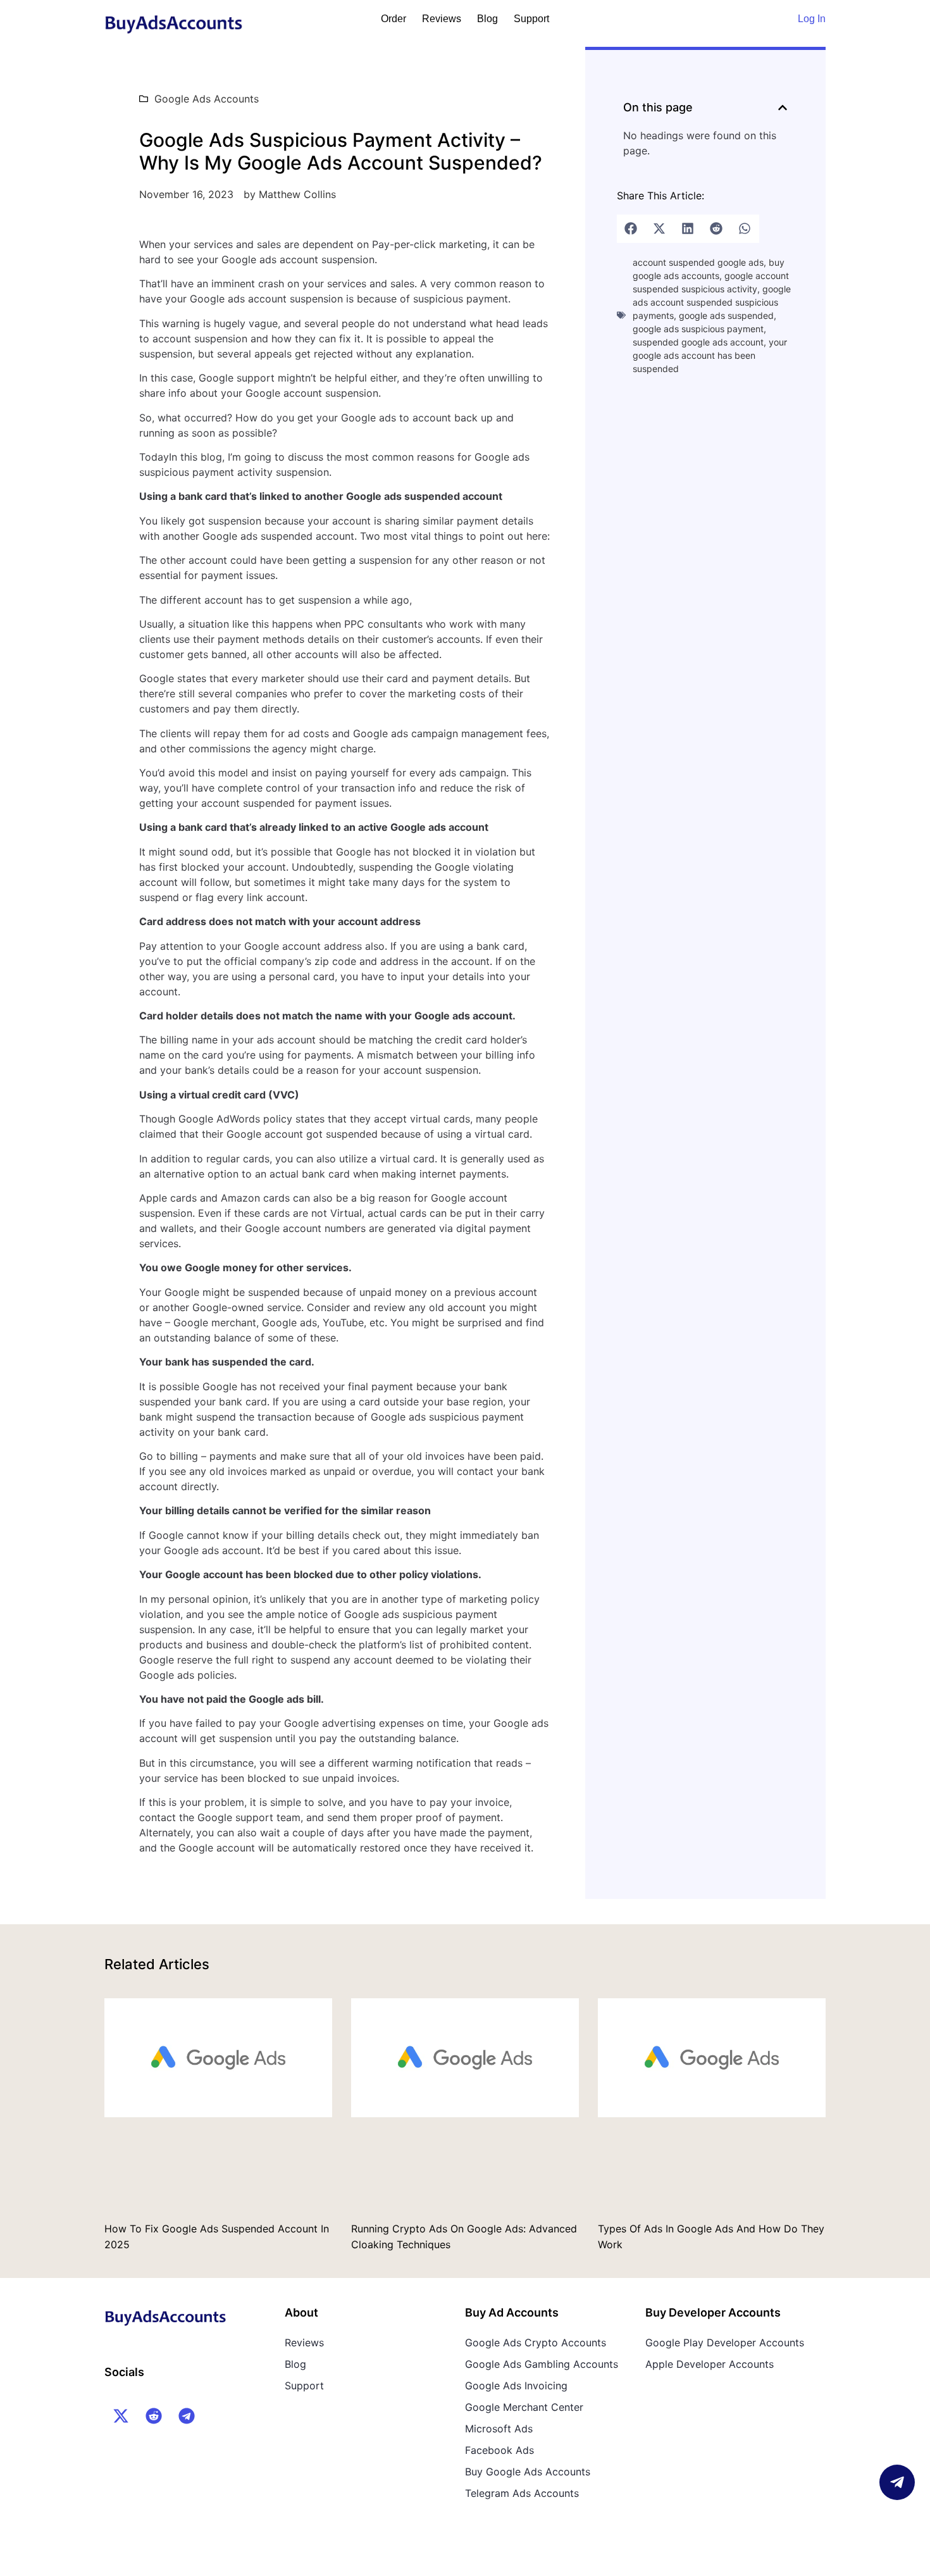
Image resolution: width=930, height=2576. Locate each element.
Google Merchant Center (524, 2407)
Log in (812, 19)
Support (531, 19)
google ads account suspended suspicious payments (712, 302)
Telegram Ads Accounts (522, 2493)
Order (394, 19)
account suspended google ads (698, 262)
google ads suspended (726, 315)
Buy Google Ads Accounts (528, 2472)
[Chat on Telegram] (897, 2482)
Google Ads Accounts (207, 99)
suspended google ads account (698, 342)
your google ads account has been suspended (710, 355)
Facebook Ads (499, 2450)
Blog (487, 19)
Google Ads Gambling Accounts (542, 2364)
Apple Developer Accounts (710, 2364)
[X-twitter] (121, 2416)
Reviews (442, 19)
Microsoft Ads (499, 2429)
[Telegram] (187, 2416)
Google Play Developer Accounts (725, 2343)
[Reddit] (154, 2416)
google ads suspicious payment (698, 329)
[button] (783, 108)
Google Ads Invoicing (516, 2386)
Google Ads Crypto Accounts (536, 2343)
